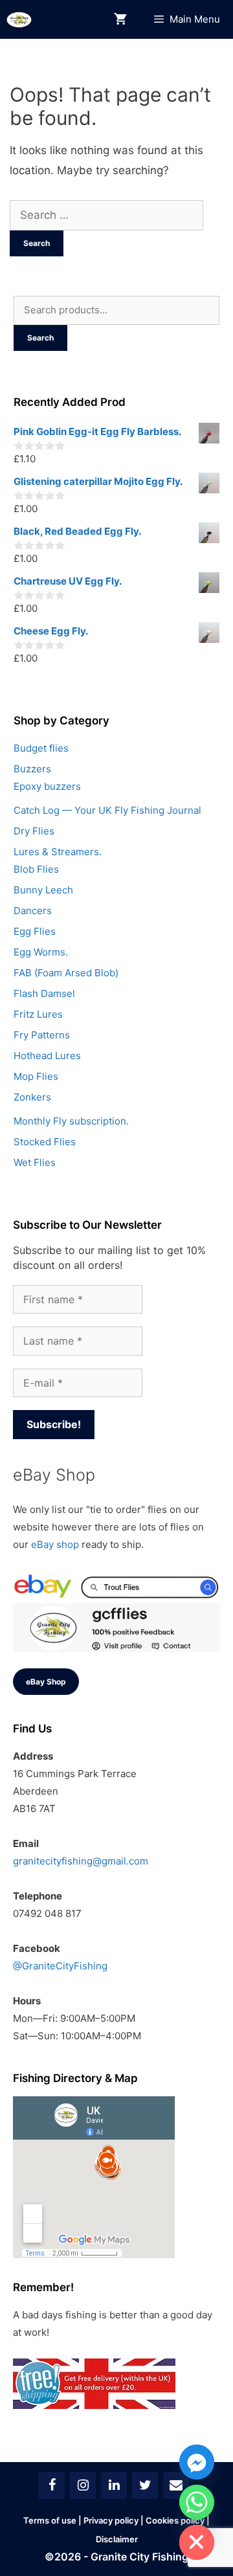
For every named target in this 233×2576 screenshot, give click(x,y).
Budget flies (41, 748)
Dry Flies (34, 831)
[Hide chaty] (197, 2542)
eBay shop (55, 1544)
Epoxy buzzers (47, 786)
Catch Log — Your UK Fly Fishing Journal (107, 810)
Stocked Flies (45, 1142)
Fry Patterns (42, 1035)
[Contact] (176, 2485)
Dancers (33, 911)
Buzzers (32, 769)
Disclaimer (117, 2539)
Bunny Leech (43, 890)
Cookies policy (175, 2520)
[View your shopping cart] (120, 20)
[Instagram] (83, 2485)
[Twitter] (145, 2485)
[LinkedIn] (114, 2485)
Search (40, 338)
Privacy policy (111, 2520)
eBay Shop (46, 1682)
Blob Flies (36, 869)
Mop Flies (36, 1076)
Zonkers (32, 1097)
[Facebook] (52, 2485)
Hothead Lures (47, 1056)
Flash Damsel (44, 993)
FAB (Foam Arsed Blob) (66, 973)
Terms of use (50, 2520)
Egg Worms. (41, 952)
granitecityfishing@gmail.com (81, 1861)
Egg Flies (35, 931)
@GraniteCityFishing (60, 1966)
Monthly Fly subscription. (71, 1121)
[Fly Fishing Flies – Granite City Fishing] (19, 20)
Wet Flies (35, 1162)
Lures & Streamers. (58, 852)
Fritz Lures (38, 1014)
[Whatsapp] (197, 2502)
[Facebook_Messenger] (197, 2462)
